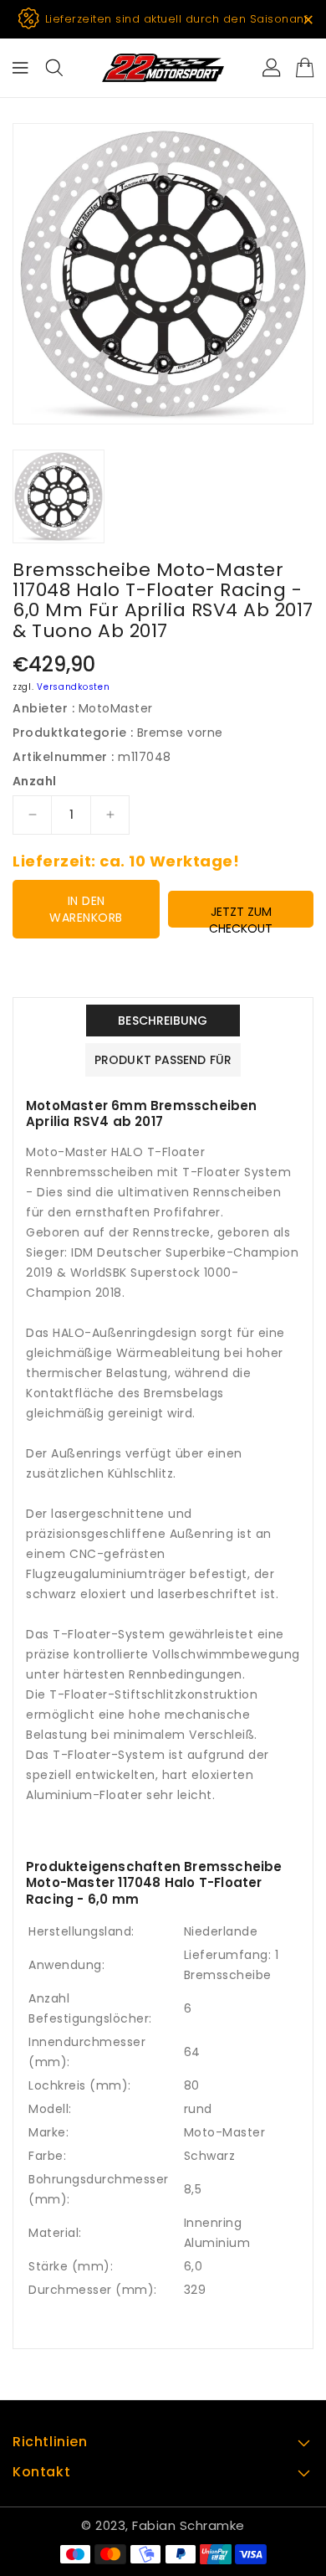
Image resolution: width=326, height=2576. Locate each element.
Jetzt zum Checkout (241, 915)
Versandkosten (73, 687)
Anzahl (34, 781)
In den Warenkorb (86, 909)
